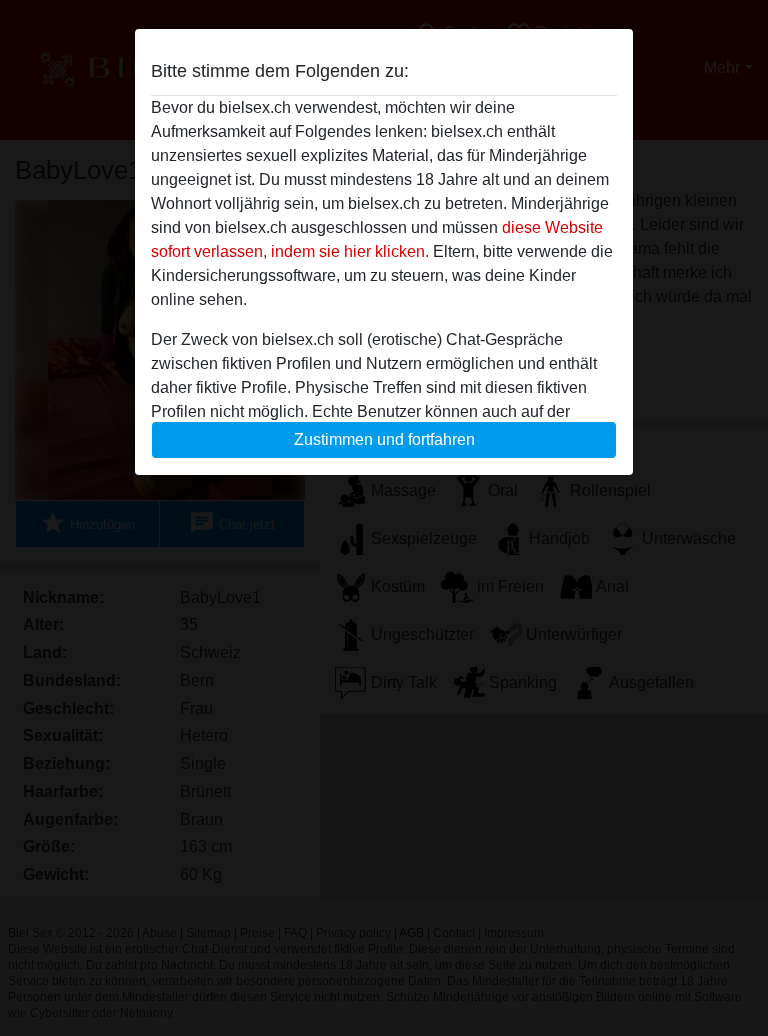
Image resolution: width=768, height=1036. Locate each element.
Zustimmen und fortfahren (384, 439)
